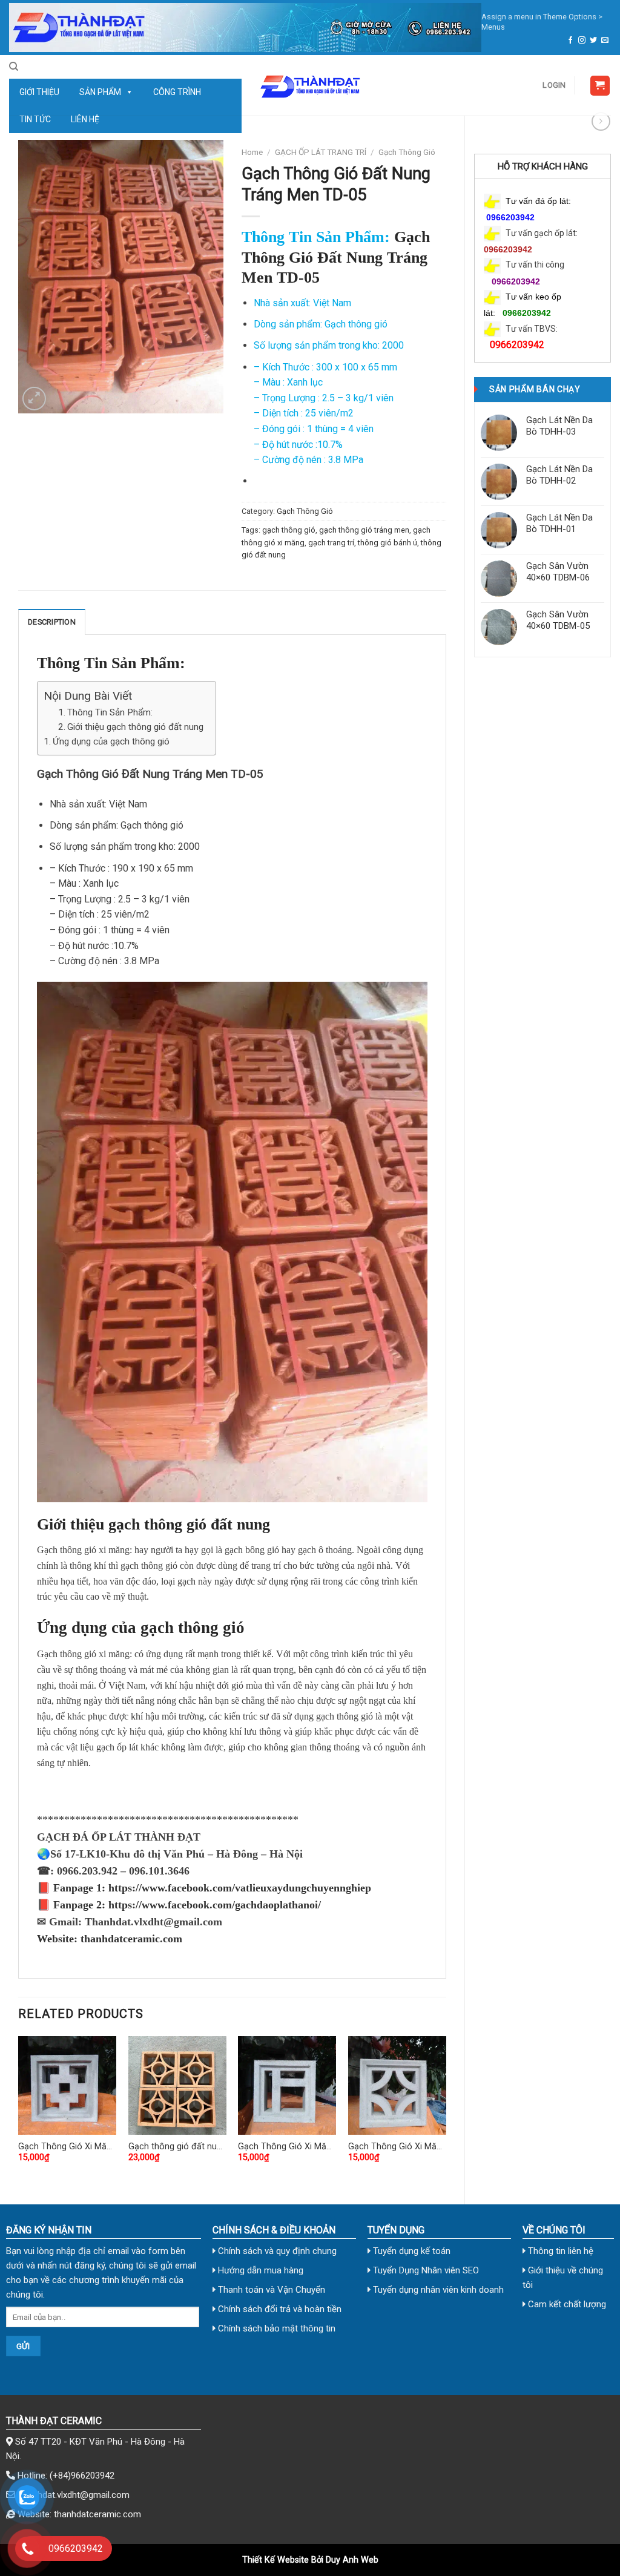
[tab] (52, 622)
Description (52, 622)
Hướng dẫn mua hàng (259, 2270)
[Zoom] (34, 399)
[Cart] (600, 86)
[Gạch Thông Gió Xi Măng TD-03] (287, 2085)
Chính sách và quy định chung (276, 2251)
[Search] (14, 67)
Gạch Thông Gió (407, 152)
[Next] (446, 2110)
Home (252, 152)
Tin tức (35, 119)
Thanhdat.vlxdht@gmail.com (74, 2495)
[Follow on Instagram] (582, 41)
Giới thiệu (39, 92)
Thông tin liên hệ (559, 2251)
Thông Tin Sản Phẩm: (110, 712)
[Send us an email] (605, 41)
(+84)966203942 (82, 2476)
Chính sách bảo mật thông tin (275, 2328)
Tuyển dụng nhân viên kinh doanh (437, 2290)
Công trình (177, 92)
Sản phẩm (100, 92)
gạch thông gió (289, 530)
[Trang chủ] (245, 28)
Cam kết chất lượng (566, 2304)
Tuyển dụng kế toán (411, 2251)
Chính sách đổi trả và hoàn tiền (279, 2309)
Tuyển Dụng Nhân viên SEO (425, 2270)
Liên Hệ (85, 119)
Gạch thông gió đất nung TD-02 (177, 2147)
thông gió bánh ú (387, 543)
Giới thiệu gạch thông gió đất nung (135, 727)
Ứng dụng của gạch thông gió (111, 741)
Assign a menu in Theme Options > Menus (542, 22)
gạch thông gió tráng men (364, 530)
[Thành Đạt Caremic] (310, 85)
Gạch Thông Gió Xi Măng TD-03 (287, 2147)
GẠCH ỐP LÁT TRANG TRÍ (321, 152)
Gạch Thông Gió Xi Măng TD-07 (397, 2147)
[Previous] (19, 2110)
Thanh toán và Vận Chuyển (270, 2290)
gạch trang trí (331, 543)
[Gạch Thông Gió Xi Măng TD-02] (67, 2085)
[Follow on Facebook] (570, 41)
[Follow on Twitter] (593, 41)
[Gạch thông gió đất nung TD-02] (177, 2085)
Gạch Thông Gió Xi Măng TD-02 (67, 2147)
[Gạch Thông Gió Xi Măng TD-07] (397, 2085)
